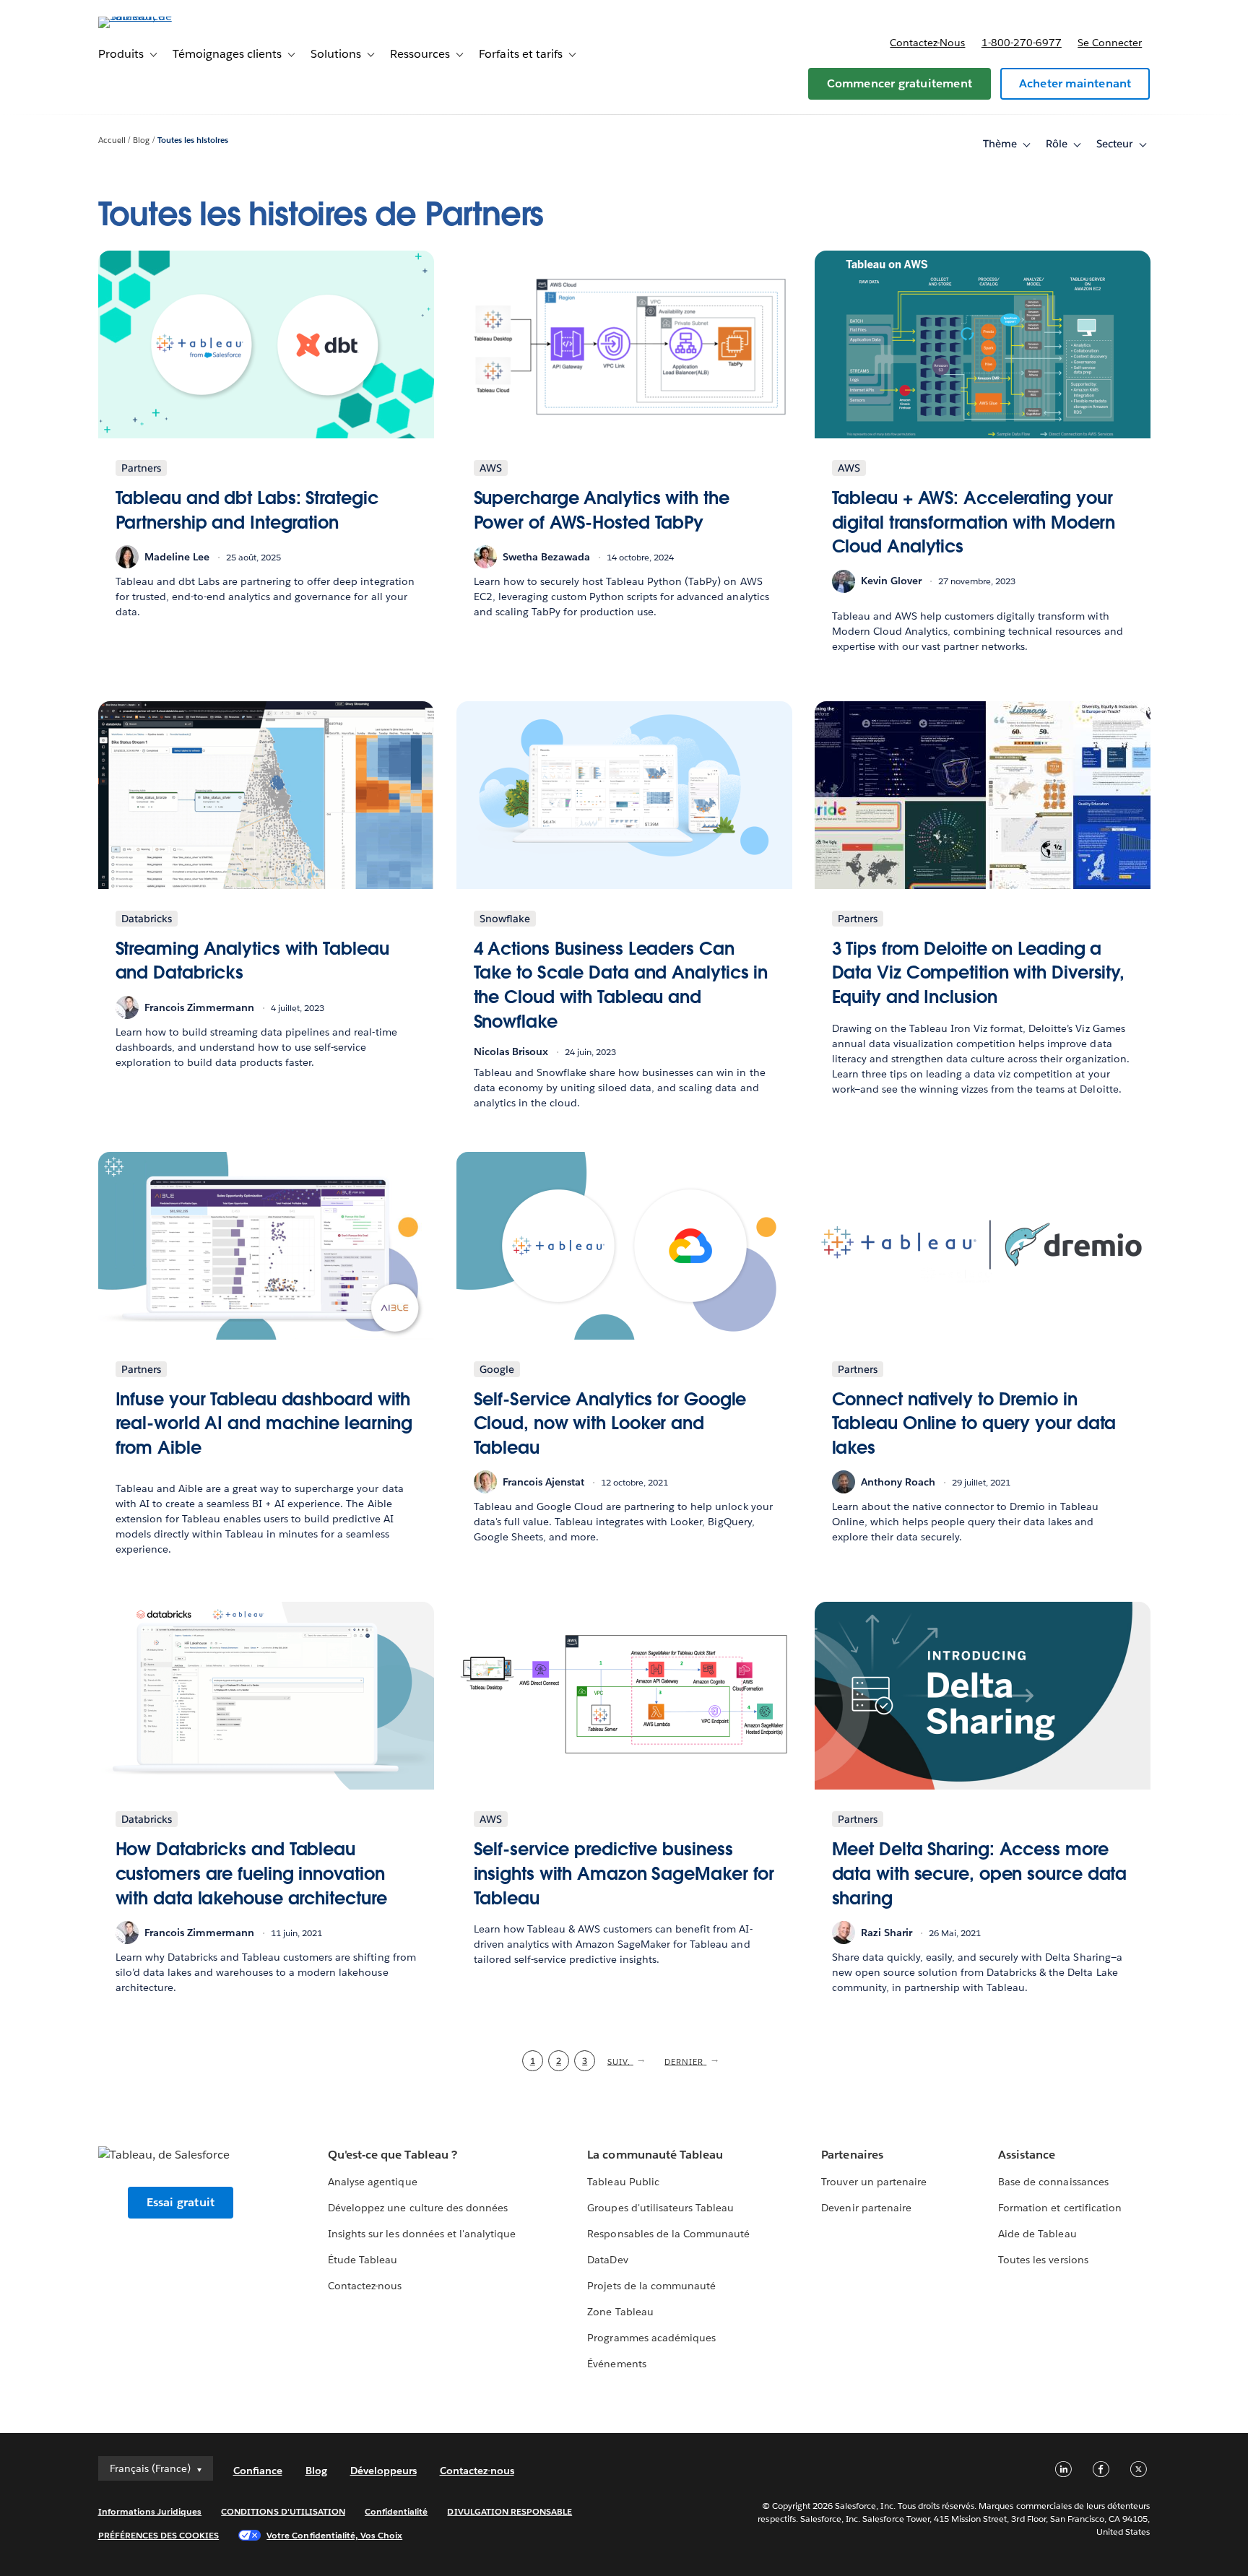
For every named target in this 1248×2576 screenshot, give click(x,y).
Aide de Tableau (1037, 2234)
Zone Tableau (620, 2312)
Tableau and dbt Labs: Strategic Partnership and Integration (247, 510)
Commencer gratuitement (900, 83)
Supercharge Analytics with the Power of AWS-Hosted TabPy (602, 510)
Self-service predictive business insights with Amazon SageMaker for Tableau (624, 1873)
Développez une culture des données (418, 2208)
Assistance (1027, 2155)
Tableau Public (623, 2182)
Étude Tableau (363, 2260)
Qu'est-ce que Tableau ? (392, 2155)
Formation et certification (1060, 2208)
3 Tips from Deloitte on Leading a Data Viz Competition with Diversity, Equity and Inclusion (979, 973)
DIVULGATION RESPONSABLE (510, 2511)
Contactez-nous (927, 43)
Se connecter (1110, 43)
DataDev (607, 2260)
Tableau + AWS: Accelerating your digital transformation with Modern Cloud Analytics (974, 522)
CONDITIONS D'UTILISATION (283, 2511)
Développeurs (383, 2471)
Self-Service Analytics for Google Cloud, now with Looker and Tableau (610, 1423)
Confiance (258, 2471)
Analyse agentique (372, 2182)
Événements (616, 2364)
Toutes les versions (1043, 2260)
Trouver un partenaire (874, 2182)
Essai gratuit (181, 2202)
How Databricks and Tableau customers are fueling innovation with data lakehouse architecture (251, 1873)
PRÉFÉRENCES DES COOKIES (159, 2535)
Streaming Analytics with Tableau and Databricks (252, 961)
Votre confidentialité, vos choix (334, 2535)
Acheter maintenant (1075, 83)
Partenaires (852, 2155)
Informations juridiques (150, 2511)
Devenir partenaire (866, 2208)
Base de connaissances (1053, 2182)
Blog (141, 140)
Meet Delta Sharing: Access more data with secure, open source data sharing (980, 1873)
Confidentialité (396, 2511)
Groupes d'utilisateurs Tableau (660, 2208)
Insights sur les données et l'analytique (422, 2234)
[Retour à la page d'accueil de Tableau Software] (160, 16)
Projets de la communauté (651, 2286)
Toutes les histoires (193, 140)
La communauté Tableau (655, 2155)
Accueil (112, 140)
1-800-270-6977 (1022, 43)
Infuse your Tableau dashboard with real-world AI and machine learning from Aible (264, 1423)
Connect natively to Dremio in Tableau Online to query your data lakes (974, 1423)
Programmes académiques (651, 2338)
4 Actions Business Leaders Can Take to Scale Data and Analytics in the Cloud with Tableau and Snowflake (621, 985)
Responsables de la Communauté (668, 2234)
